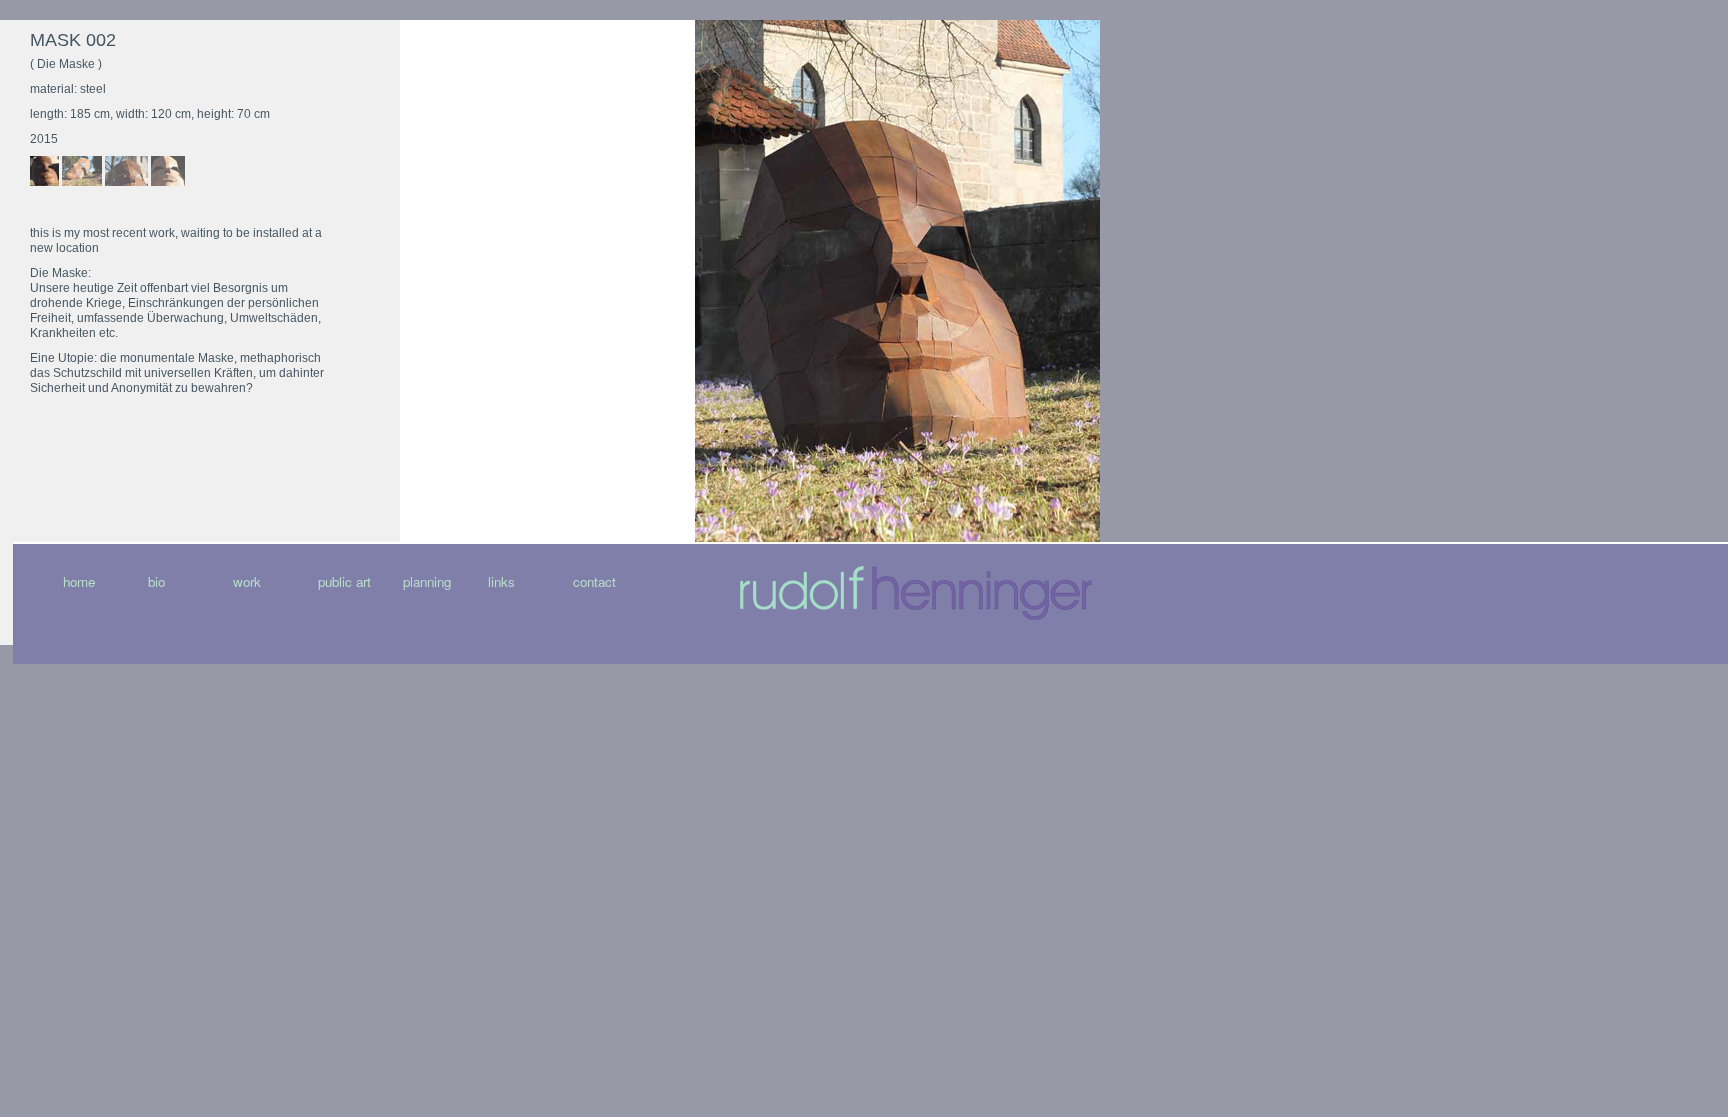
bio (156, 581)
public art (344, 581)
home (79, 581)
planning (427, 581)
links (501, 581)
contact (594, 581)
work (247, 581)
